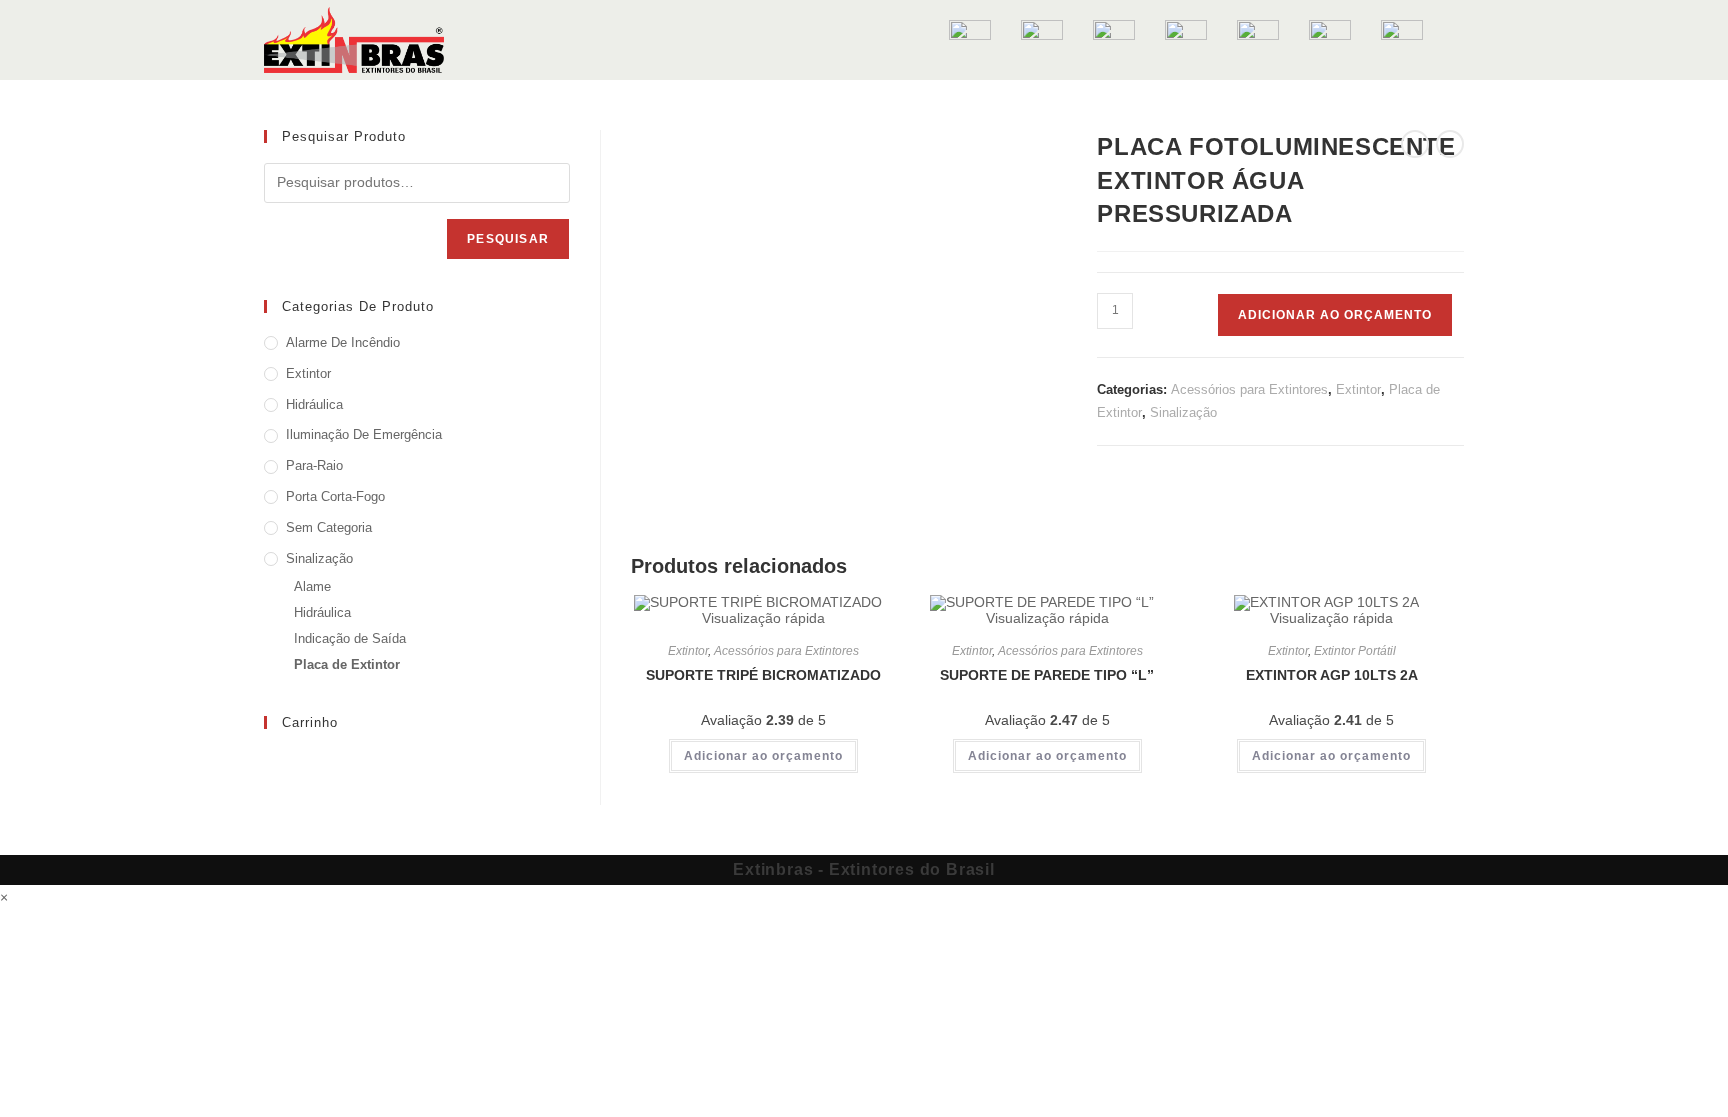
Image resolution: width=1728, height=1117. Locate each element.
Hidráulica (314, 404)
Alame (312, 586)
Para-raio (314, 465)
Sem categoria (329, 527)
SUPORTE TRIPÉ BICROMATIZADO (763, 675)
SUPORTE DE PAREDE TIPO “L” (1047, 675)
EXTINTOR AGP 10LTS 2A (1332, 675)
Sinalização (1183, 412)
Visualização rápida (763, 618)
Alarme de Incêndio (343, 342)
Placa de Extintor (347, 664)
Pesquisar (508, 239)
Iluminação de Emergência (364, 434)
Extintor (1358, 389)
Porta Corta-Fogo (335, 496)
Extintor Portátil (1355, 651)
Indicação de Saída (350, 638)
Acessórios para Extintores (1249, 389)
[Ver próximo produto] (1450, 144)
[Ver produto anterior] (1415, 144)
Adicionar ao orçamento (1335, 315)
